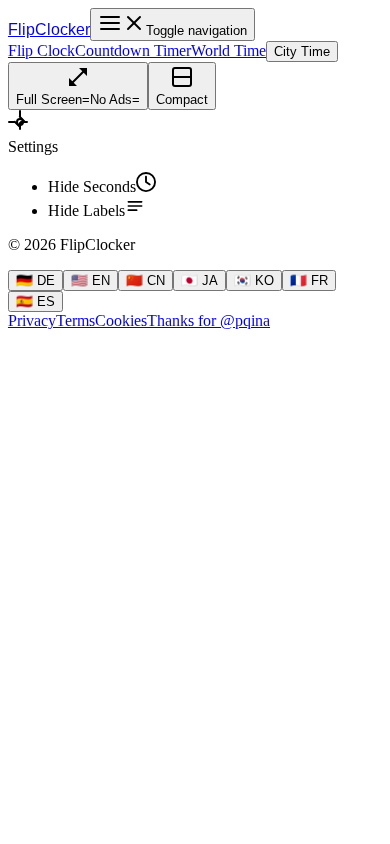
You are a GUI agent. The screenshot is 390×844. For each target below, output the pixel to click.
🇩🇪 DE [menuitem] (35, 280)
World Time (228, 50)
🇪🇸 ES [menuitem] (35, 301)
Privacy (32, 320)
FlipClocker (49, 29)
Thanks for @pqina (208, 320)
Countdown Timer (133, 50)
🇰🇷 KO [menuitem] (254, 280)
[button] (195, 133)
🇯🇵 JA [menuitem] (199, 280)
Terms (75, 320)
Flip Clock (41, 50)
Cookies (121, 320)
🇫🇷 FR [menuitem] (309, 280)
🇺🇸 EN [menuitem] (90, 280)
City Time (302, 51)
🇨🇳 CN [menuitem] (145, 280)
